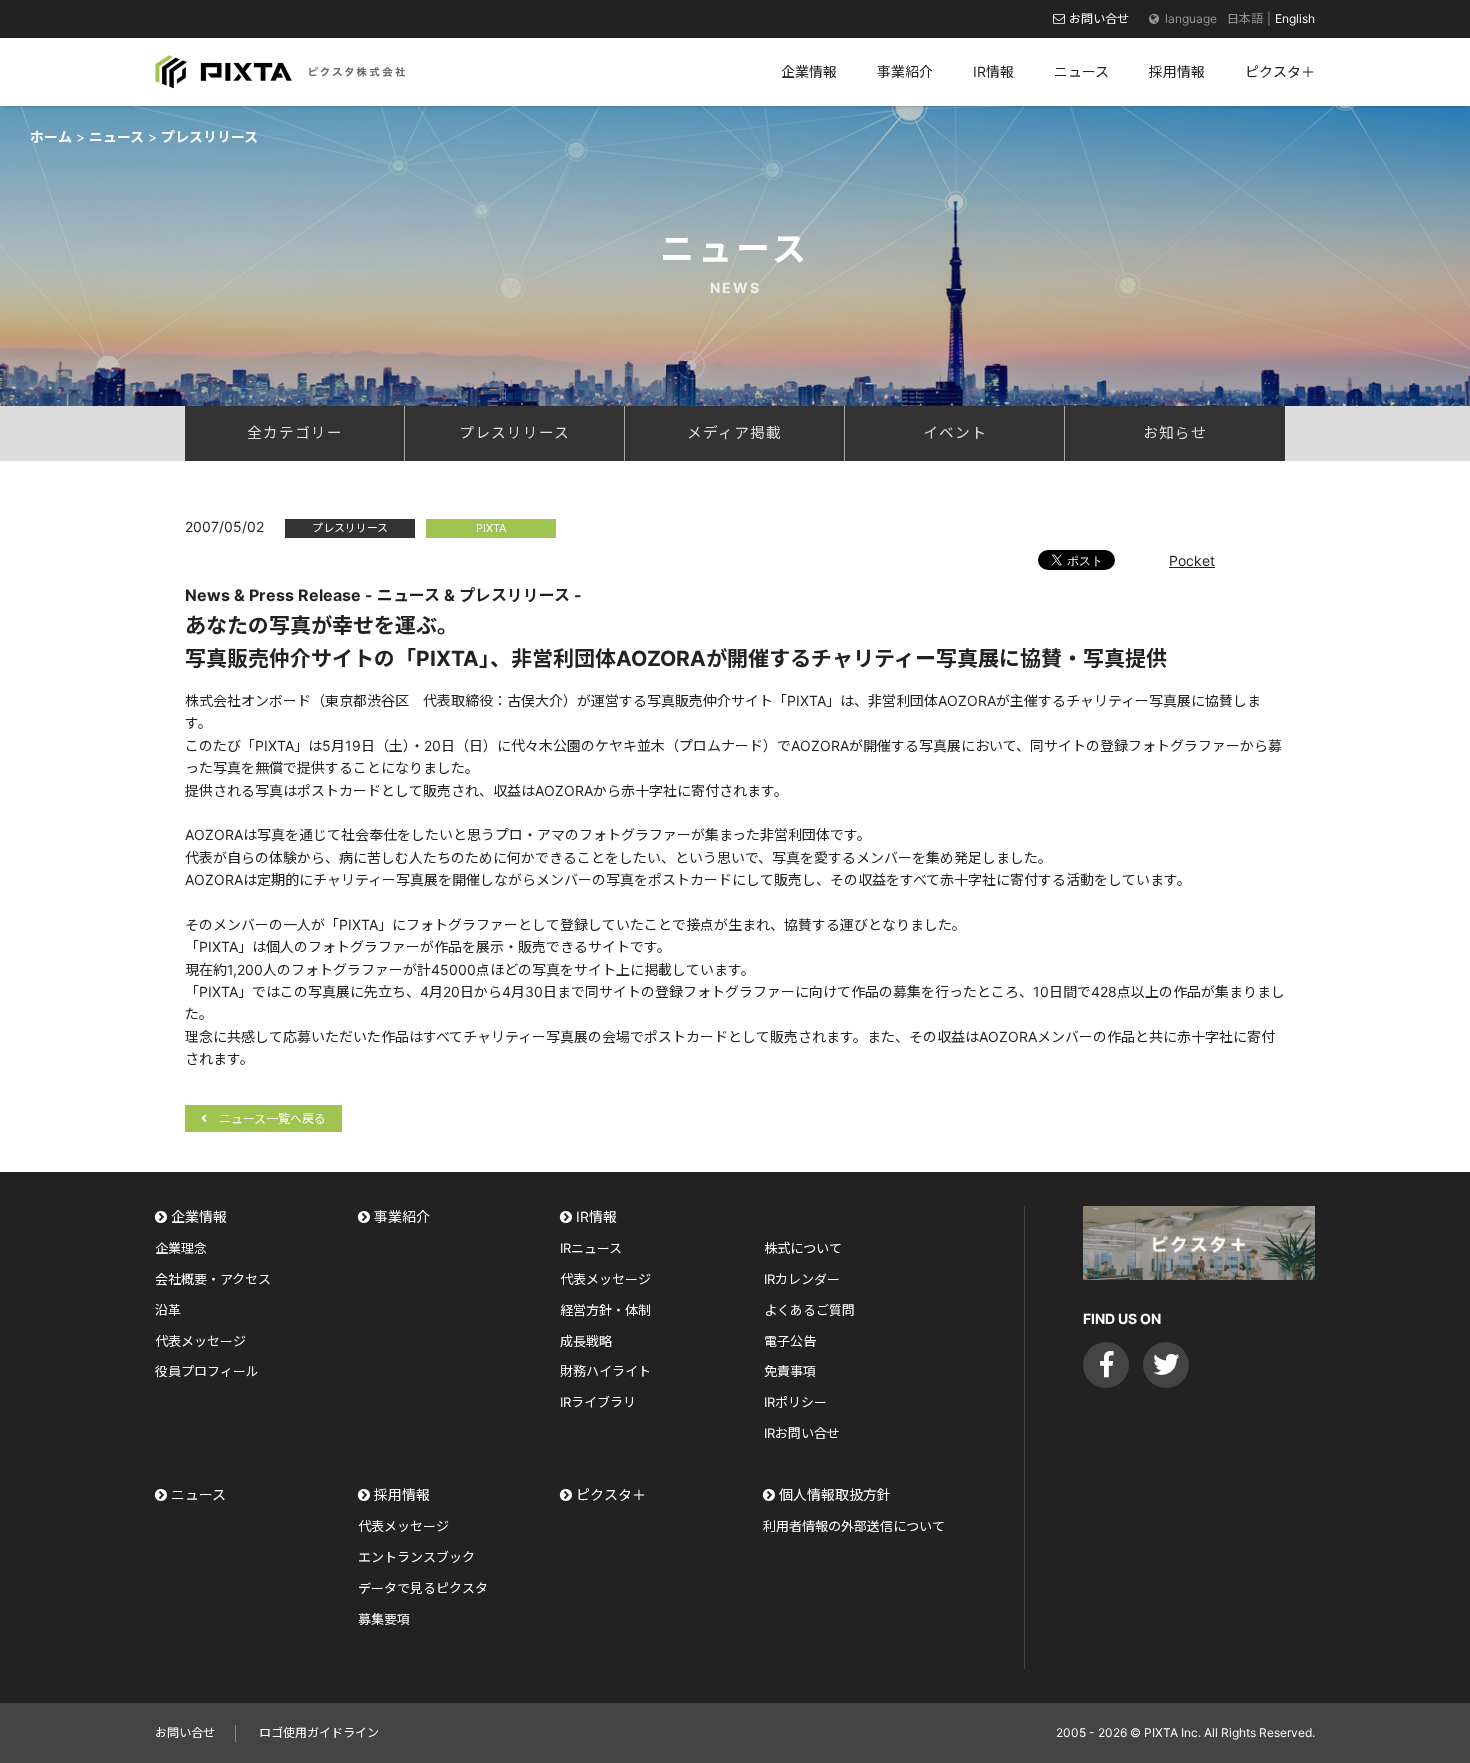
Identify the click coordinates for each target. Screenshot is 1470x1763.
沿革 (168, 1310)
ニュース (198, 1494)
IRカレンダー (802, 1279)
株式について (803, 1248)
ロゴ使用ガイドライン (319, 1732)
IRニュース (591, 1248)
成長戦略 (586, 1341)
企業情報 (199, 1216)
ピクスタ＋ (611, 1494)
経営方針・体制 (605, 1310)
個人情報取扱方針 (835, 1494)
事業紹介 (402, 1216)
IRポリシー (795, 1402)
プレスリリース (514, 433)
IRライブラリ (598, 1402)
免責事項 (790, 1371)
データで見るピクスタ (423, 1588)
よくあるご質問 (809, 1310)
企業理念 (181, 1248)
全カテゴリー (295, 433)
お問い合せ (1099, 18)
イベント (955, 433)
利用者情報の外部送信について (854, 1526)
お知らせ (1175, 433)
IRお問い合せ (802, 1433)
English (1295, 18)
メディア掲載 (734, 433)
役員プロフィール (207, 1371)
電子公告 (790, 1341)
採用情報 (402, 1494)
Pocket (1192, 560)
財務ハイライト (605, 1371)
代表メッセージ (200, 1341)
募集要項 (384, 1619)
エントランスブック (416, 1557)
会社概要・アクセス (213, 1279)
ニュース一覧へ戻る (272, 1118)
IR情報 (596, 1216)
